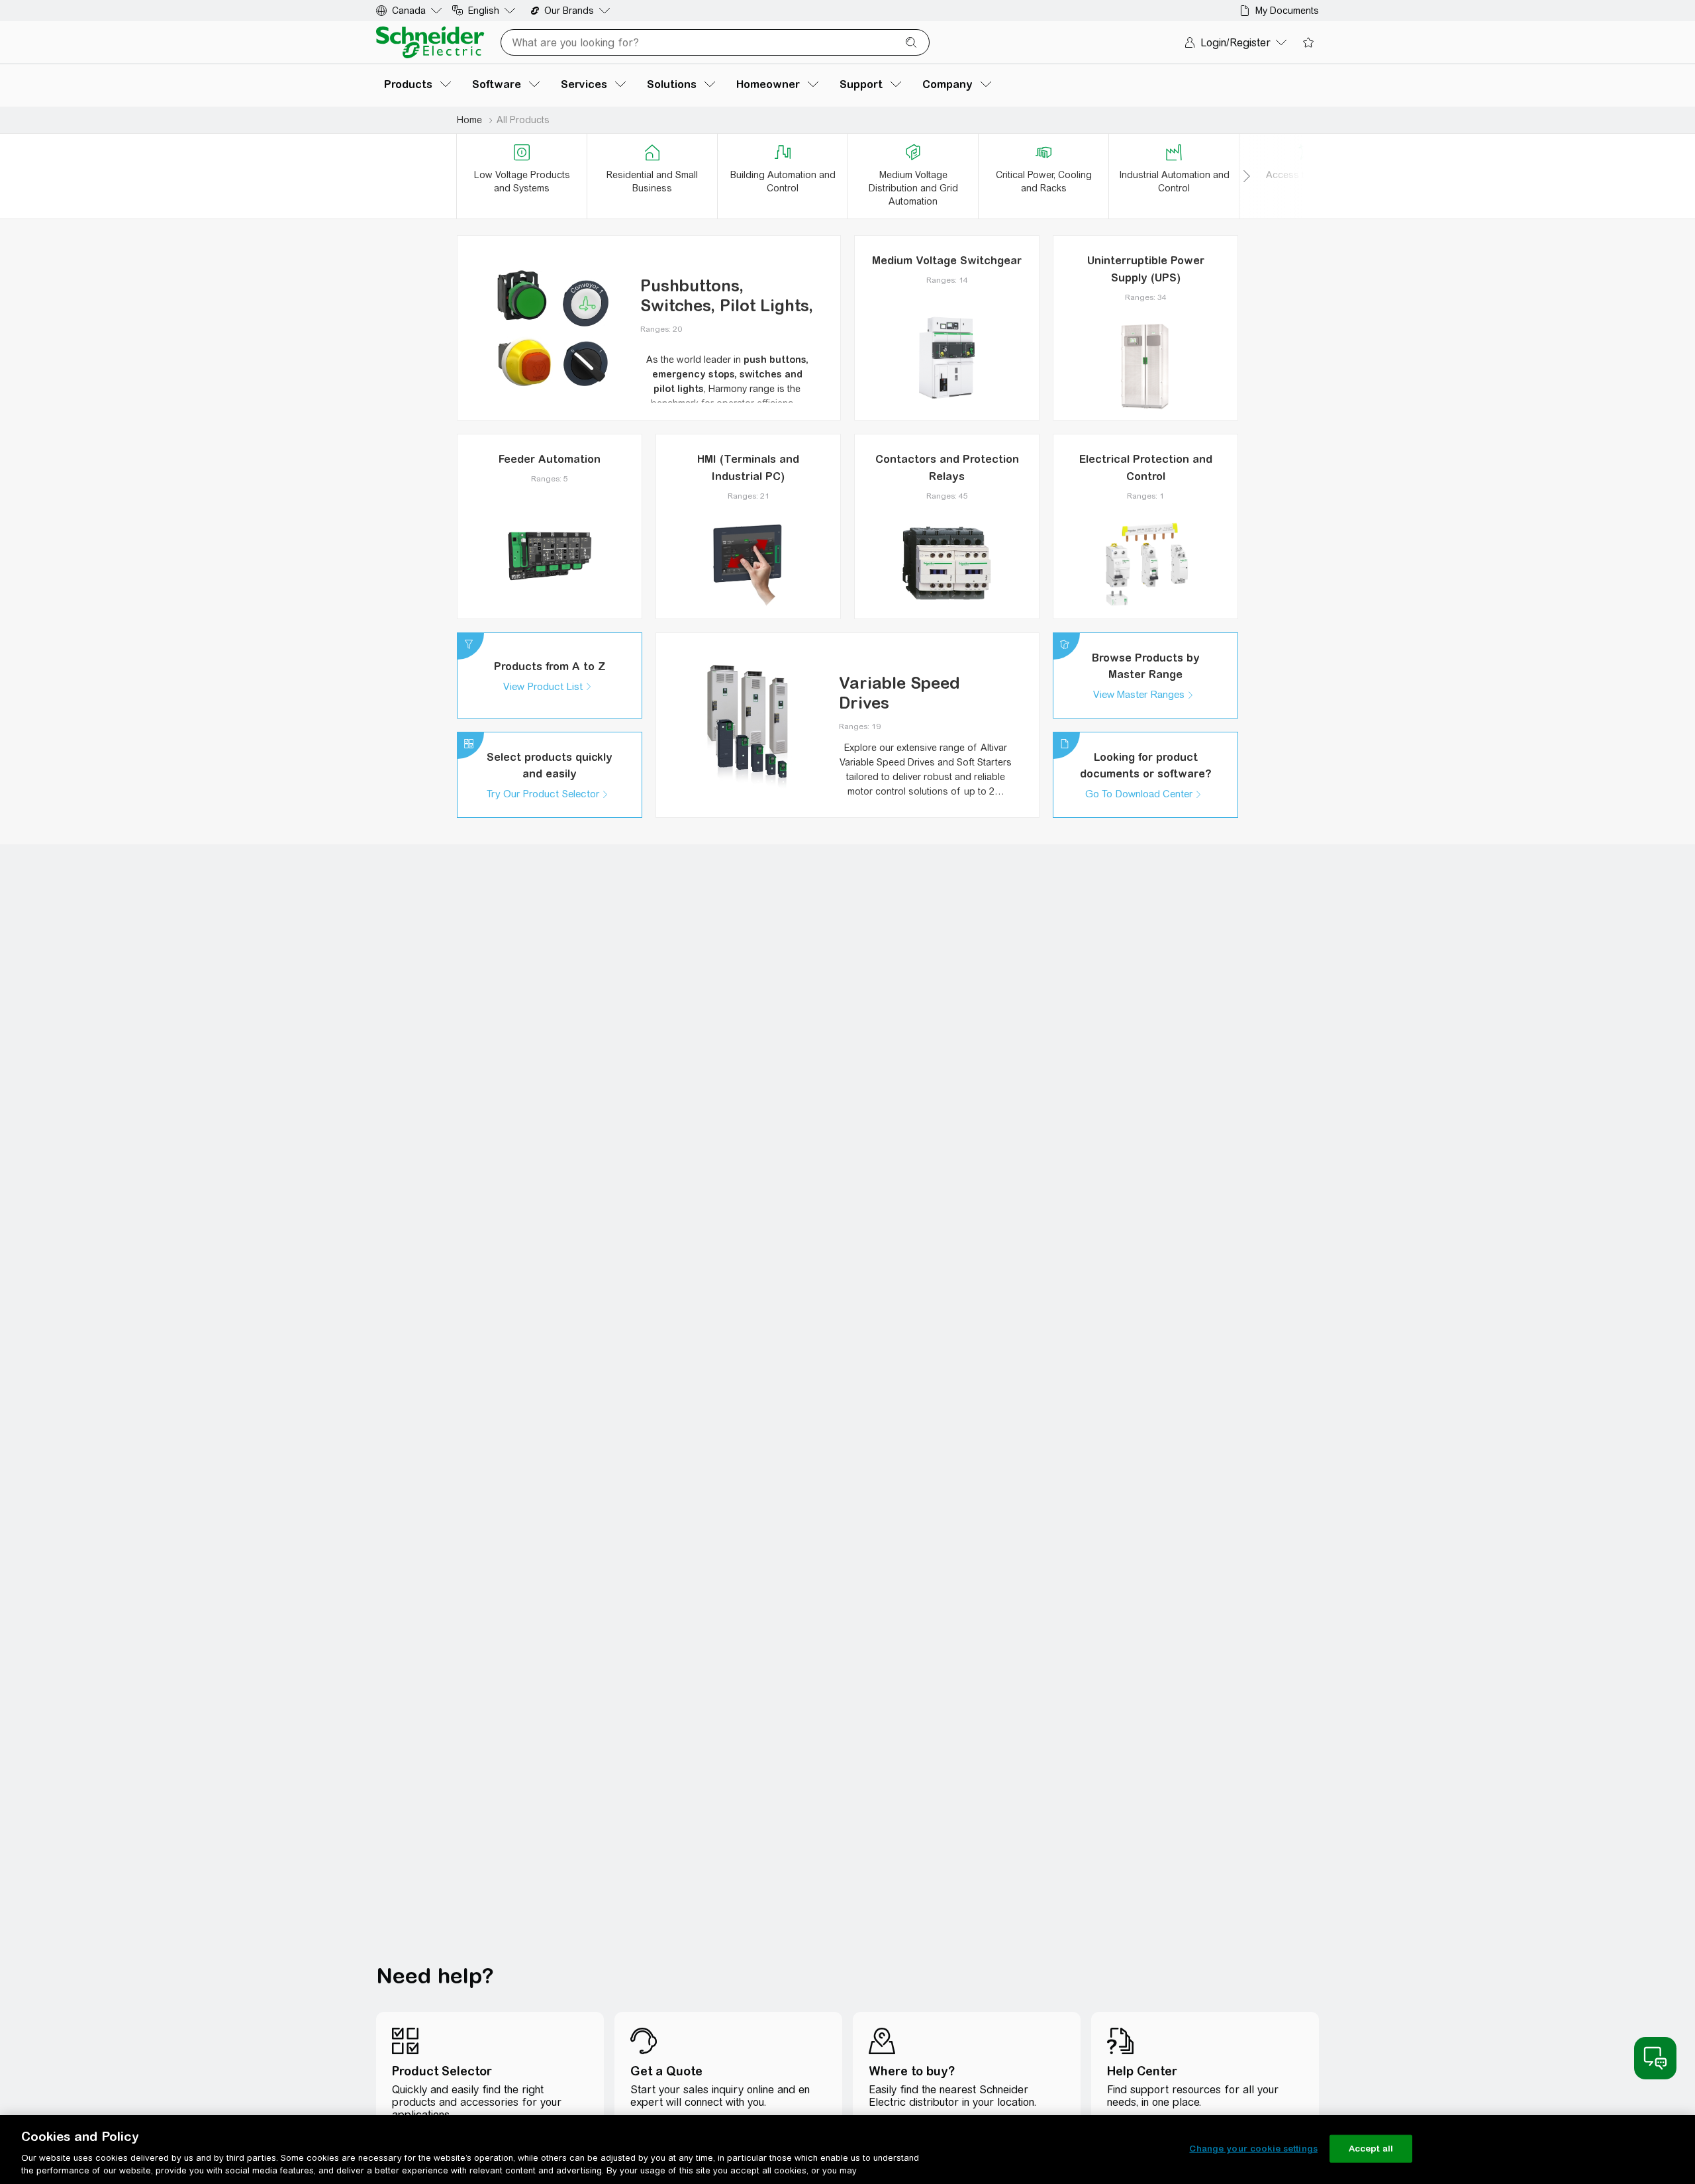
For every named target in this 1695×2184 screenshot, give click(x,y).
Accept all (1371, 2149)
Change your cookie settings (1253, 2149)
